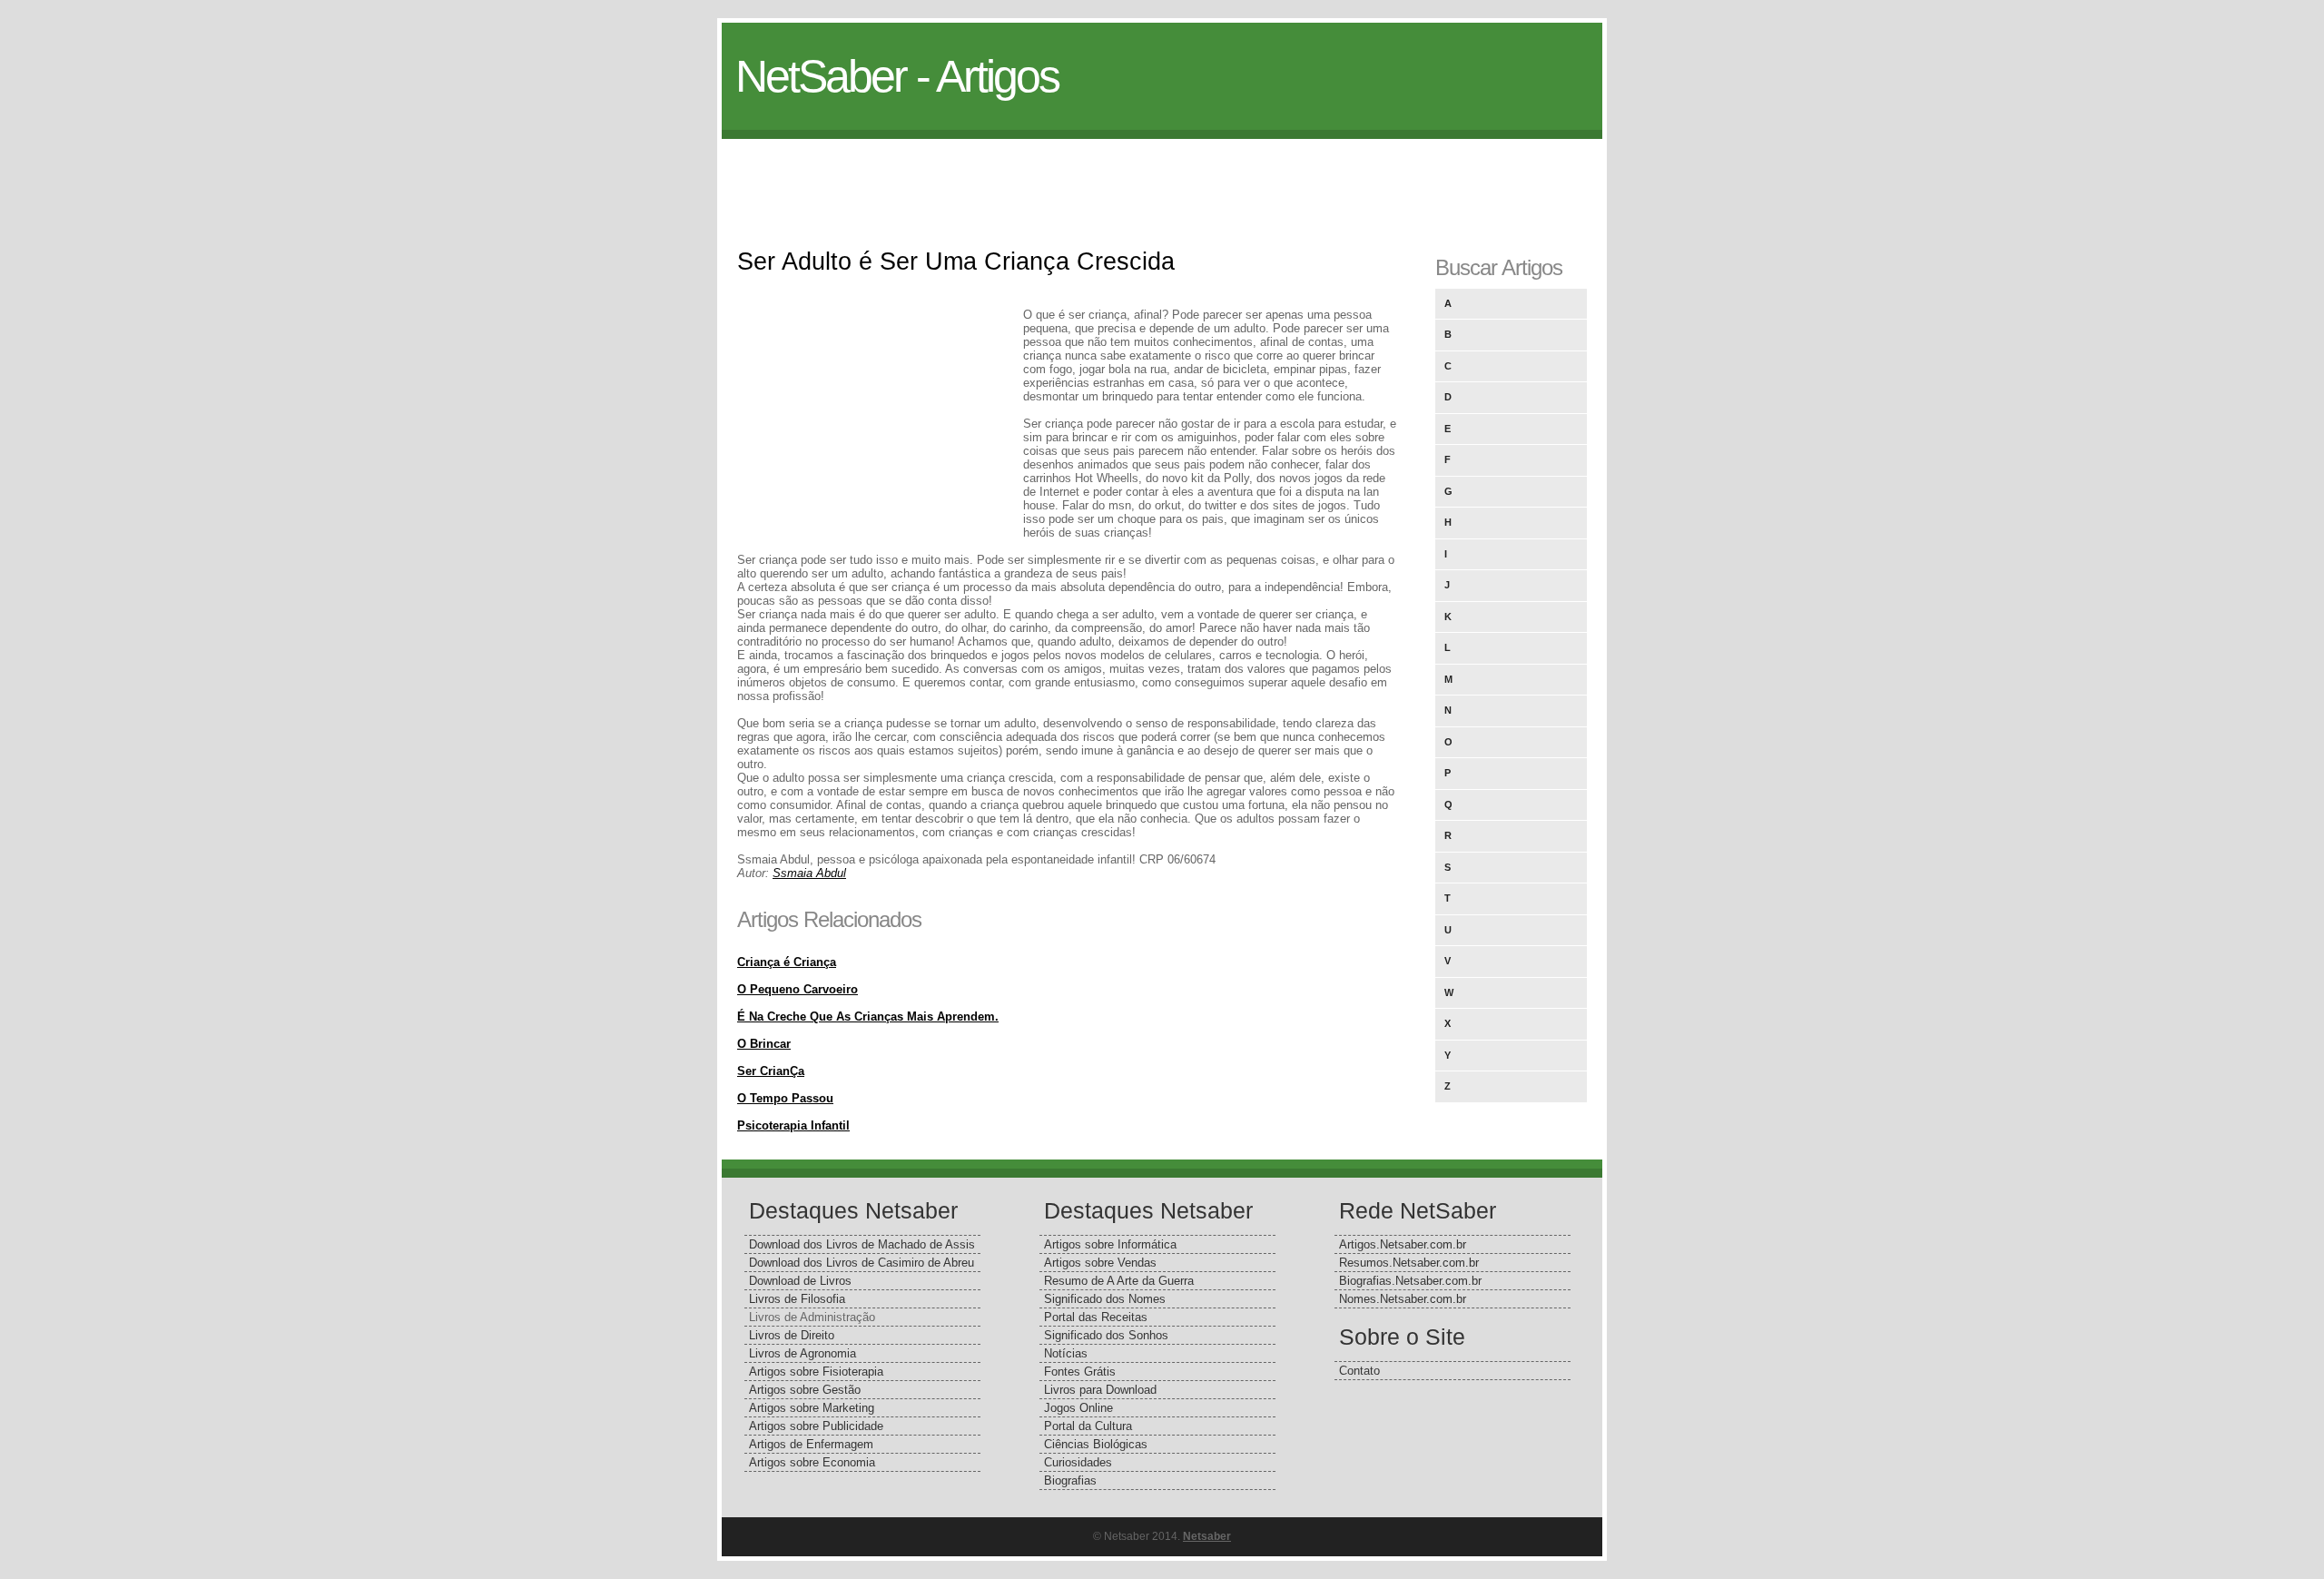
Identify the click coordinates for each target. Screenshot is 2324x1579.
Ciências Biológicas (1096, 1444)
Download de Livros (800, 1281)
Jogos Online (1078, 1408)
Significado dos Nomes (1105, 1299)
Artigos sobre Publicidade (816, 1426)
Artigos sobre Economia (812, 1462)
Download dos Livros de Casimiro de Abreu (862, 1263)
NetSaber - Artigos (897, 76)
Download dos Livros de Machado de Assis (862, 1244)
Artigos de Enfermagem (811, 1444)
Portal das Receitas (1096, 1317)
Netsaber (1207, 1536)
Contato (1359, 1371)
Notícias (1066, 1353)
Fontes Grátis (1080, 1372)
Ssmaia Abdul (809, 873)
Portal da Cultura (1088, 1426)
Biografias (1070, 1480)
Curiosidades (1078, 1462)
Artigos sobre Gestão (805, 1390)
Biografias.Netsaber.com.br (1410, 1281)
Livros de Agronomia (803, 1353)
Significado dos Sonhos (1106, 1335)
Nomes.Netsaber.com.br (1403, 1299)
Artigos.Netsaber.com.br (1403, 1244)
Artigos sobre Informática (1110, 1244)
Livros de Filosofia (797, 1299)
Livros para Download (1100, 1390)
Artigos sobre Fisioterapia (816, 1372)
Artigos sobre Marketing (812, 1408)
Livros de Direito (792, 1335)
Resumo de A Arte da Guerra (1119, 1281)
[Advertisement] (1162, 180)
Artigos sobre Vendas (1100, 1263)
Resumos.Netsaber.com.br (1409, 1263)
